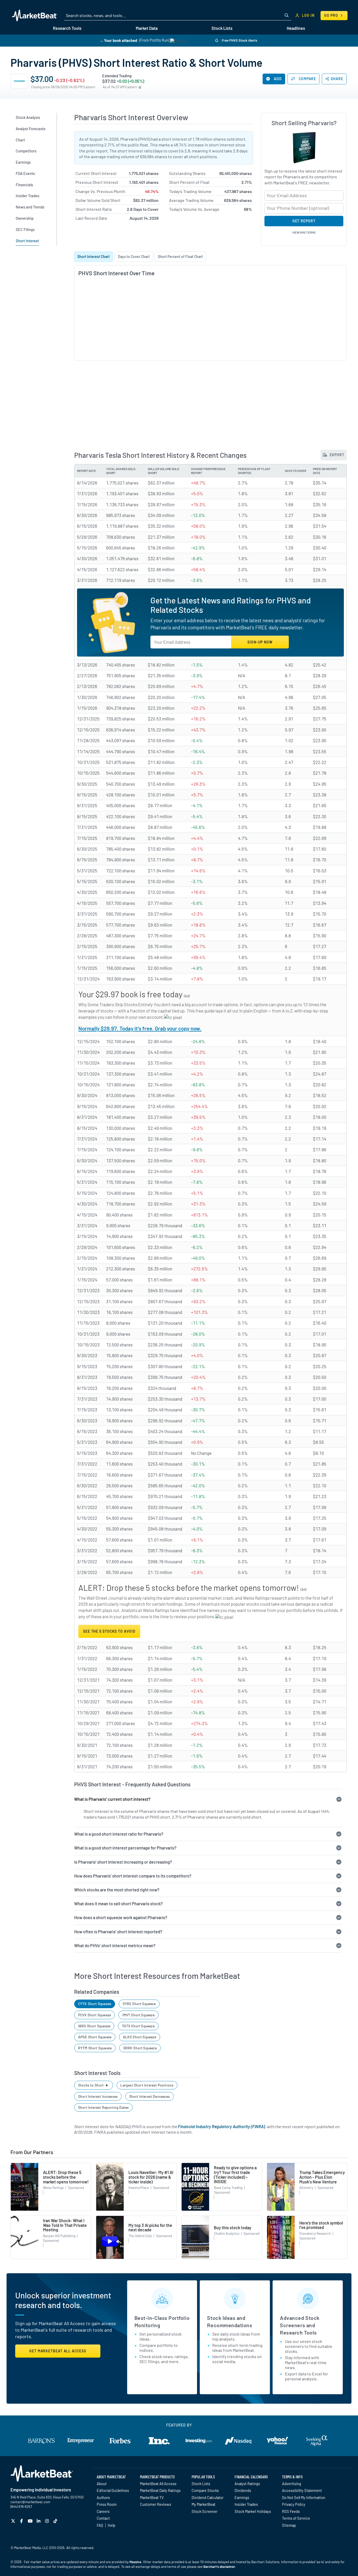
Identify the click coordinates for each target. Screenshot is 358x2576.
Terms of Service (296, 2518)
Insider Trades (246, 2504)
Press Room (107, 2504)
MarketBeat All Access (158, 2484)
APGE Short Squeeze (95, 2037)
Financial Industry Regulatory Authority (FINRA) (221, 2126)
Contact (103, 2518)
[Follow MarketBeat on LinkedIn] (39, 2521)
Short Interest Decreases (150, 2096)
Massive (135, 2562)
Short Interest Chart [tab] (93, 257)
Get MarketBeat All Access (58, 2351)
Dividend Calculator (208, 2497)
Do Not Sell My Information (304, 2497)
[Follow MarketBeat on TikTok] (56, 2521)
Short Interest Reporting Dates (103, 2107)
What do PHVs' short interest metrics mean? (115, 1945)
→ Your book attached (118, 40)
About (102, 2484)
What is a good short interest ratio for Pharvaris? (119, 1834)
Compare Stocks (205, 2490)
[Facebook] (22, 2521)
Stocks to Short (91, 2085)
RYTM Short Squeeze (95, 2048)
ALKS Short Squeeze (140, 2037)
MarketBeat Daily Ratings (160, 2490)
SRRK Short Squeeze (140, 2048)
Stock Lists (201, 2484)
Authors (103, 2497)
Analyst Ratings (247, 2484)
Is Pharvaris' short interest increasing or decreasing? (123, 1862)
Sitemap (289, 2525)
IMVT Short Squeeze (139, 2015)
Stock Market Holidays (253, 2511)
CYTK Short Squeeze (95, 2004)
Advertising (292, 2484)
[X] (14, 2521)
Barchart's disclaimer (219, 2567)
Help (112, 2525)
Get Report (304, 221)
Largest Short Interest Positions (147, 2085)
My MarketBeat (204, 2504)
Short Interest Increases (98, 2096)
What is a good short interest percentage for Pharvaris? (125, 1848)
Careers (103, 2511)
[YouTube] (31, 2521)
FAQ (100, 2525)
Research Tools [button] (67, 28)
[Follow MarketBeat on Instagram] (48, 2521)
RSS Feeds (291, 2511)
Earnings (242, 2497)
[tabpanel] (210, 310)
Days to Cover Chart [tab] (134, 257)
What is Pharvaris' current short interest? (112, 1799)
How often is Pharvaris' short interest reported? (118, 1932)
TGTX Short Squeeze (138, 2026)
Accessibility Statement (302, 2490)
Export (337, 455)
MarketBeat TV (152, 2497)
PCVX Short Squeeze (94, 2015)
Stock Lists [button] (222, 28)
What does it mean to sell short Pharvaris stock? (118, 1904)
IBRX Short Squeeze (94, 2026)
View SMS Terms (304, 232)
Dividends (243, 2490)
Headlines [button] (296, 28)
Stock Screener (205, 2511)
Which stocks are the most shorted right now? (117, 1890)
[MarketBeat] (35, 15)
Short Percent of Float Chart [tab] (180, 257)
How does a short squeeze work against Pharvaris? (121, 1917)
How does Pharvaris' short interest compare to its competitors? (133, 1876)
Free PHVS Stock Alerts (239, 40)
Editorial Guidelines (113, 2490)
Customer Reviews (156, 2504)
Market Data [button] (147, 28)
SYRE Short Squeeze (139, 2004)
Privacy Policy (294, 2504)
